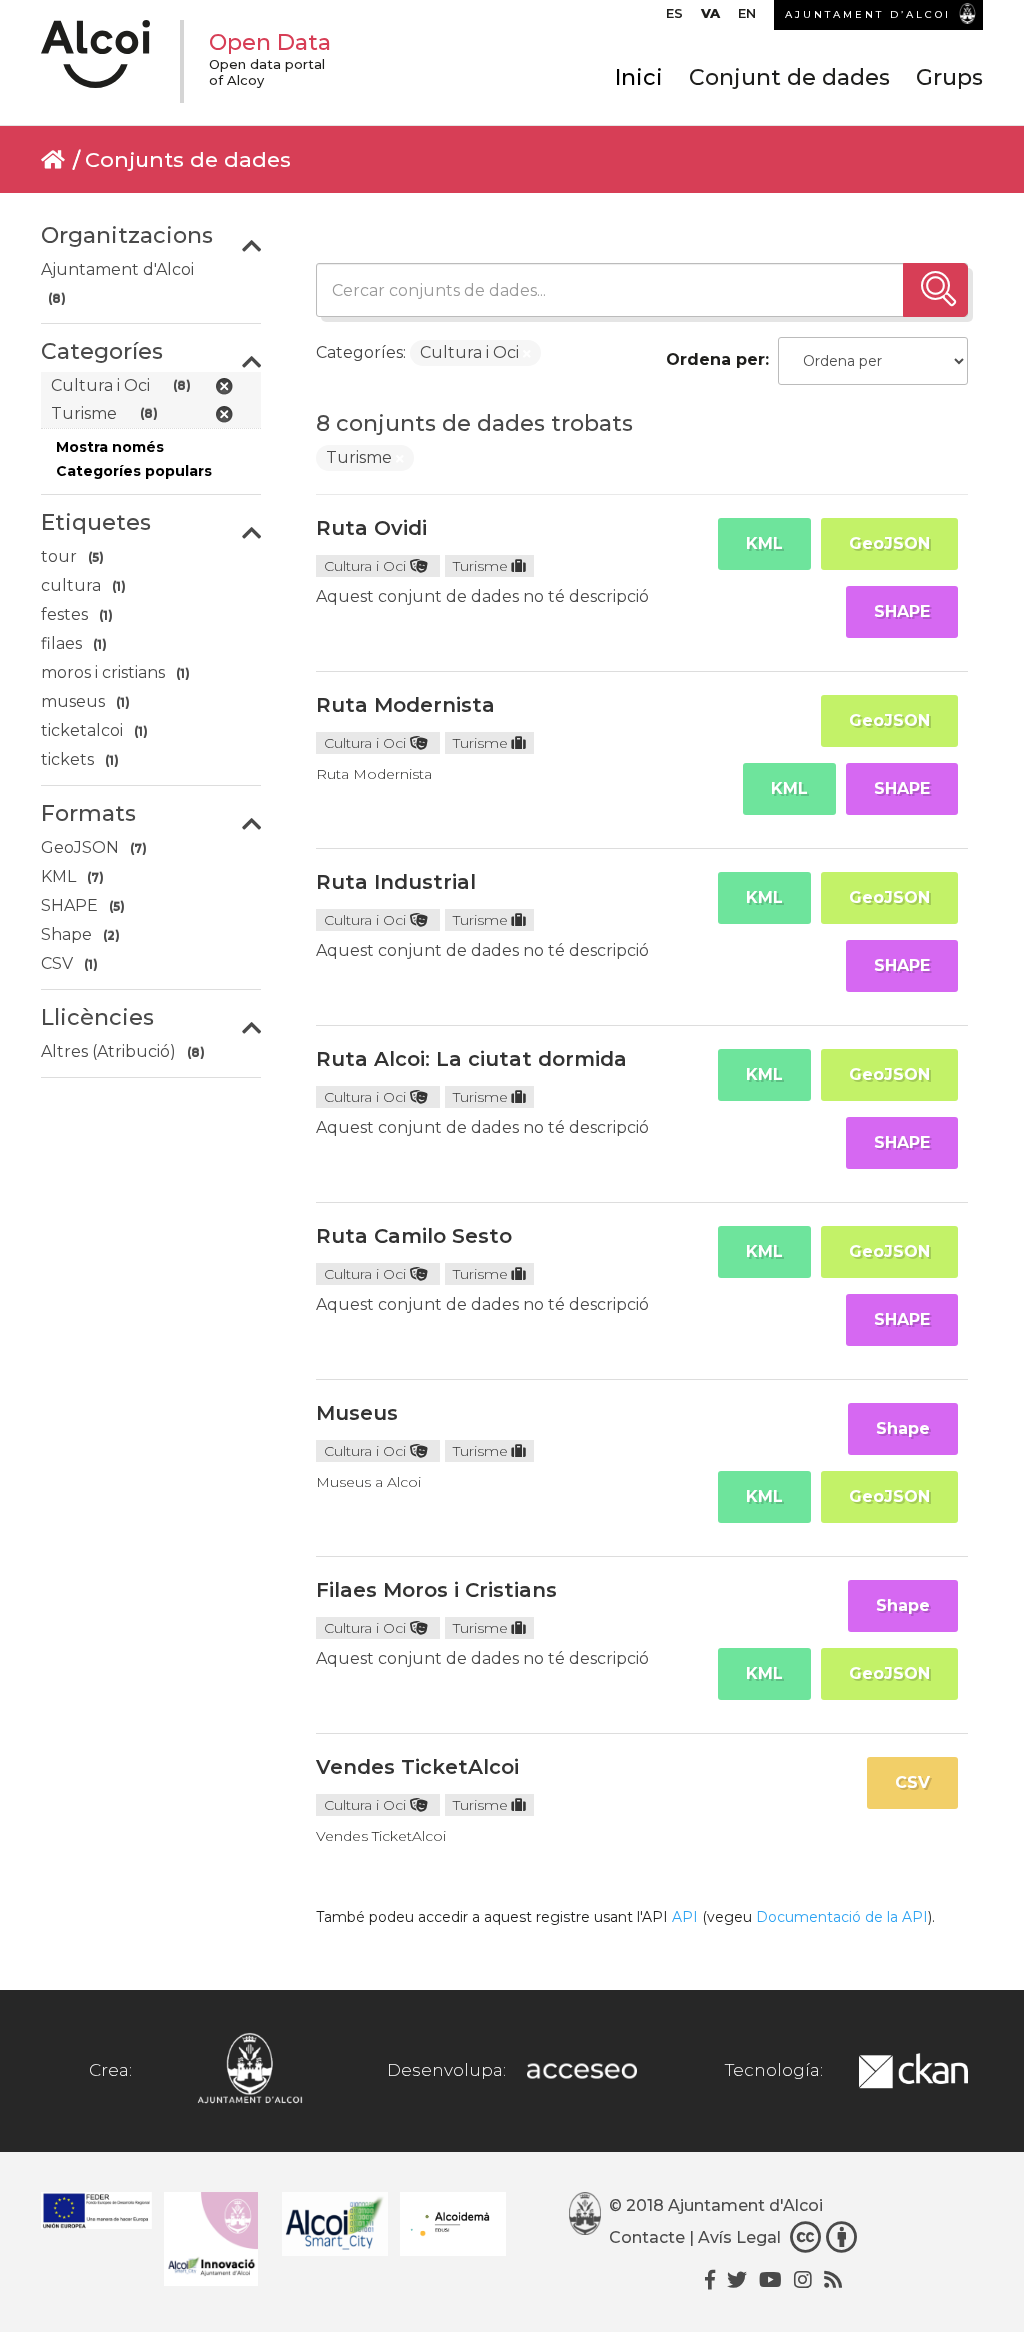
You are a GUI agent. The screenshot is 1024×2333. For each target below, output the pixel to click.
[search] (935, 290)
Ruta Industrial (396, 882)
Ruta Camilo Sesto (414, 1236)
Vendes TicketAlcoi (417, 1767)
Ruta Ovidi (371, 528)
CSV (912, 1782)
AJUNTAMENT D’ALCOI (868, 14)
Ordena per (715, 359)
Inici (639, 77)
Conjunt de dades (789, 77)
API (685, 1917)
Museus (357, 1413)
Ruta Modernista (405, 705)
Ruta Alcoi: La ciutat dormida (471, 1059)
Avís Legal (739, 2237)
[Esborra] (527, 354)
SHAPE (902, 611)
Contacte (647, 2237)
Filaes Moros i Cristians (436, 1590)
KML (764, 543)
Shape (903, 1428)
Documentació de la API (842, 1917)
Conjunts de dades (188, 159)
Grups (949, 77)
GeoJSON (889, 543)
